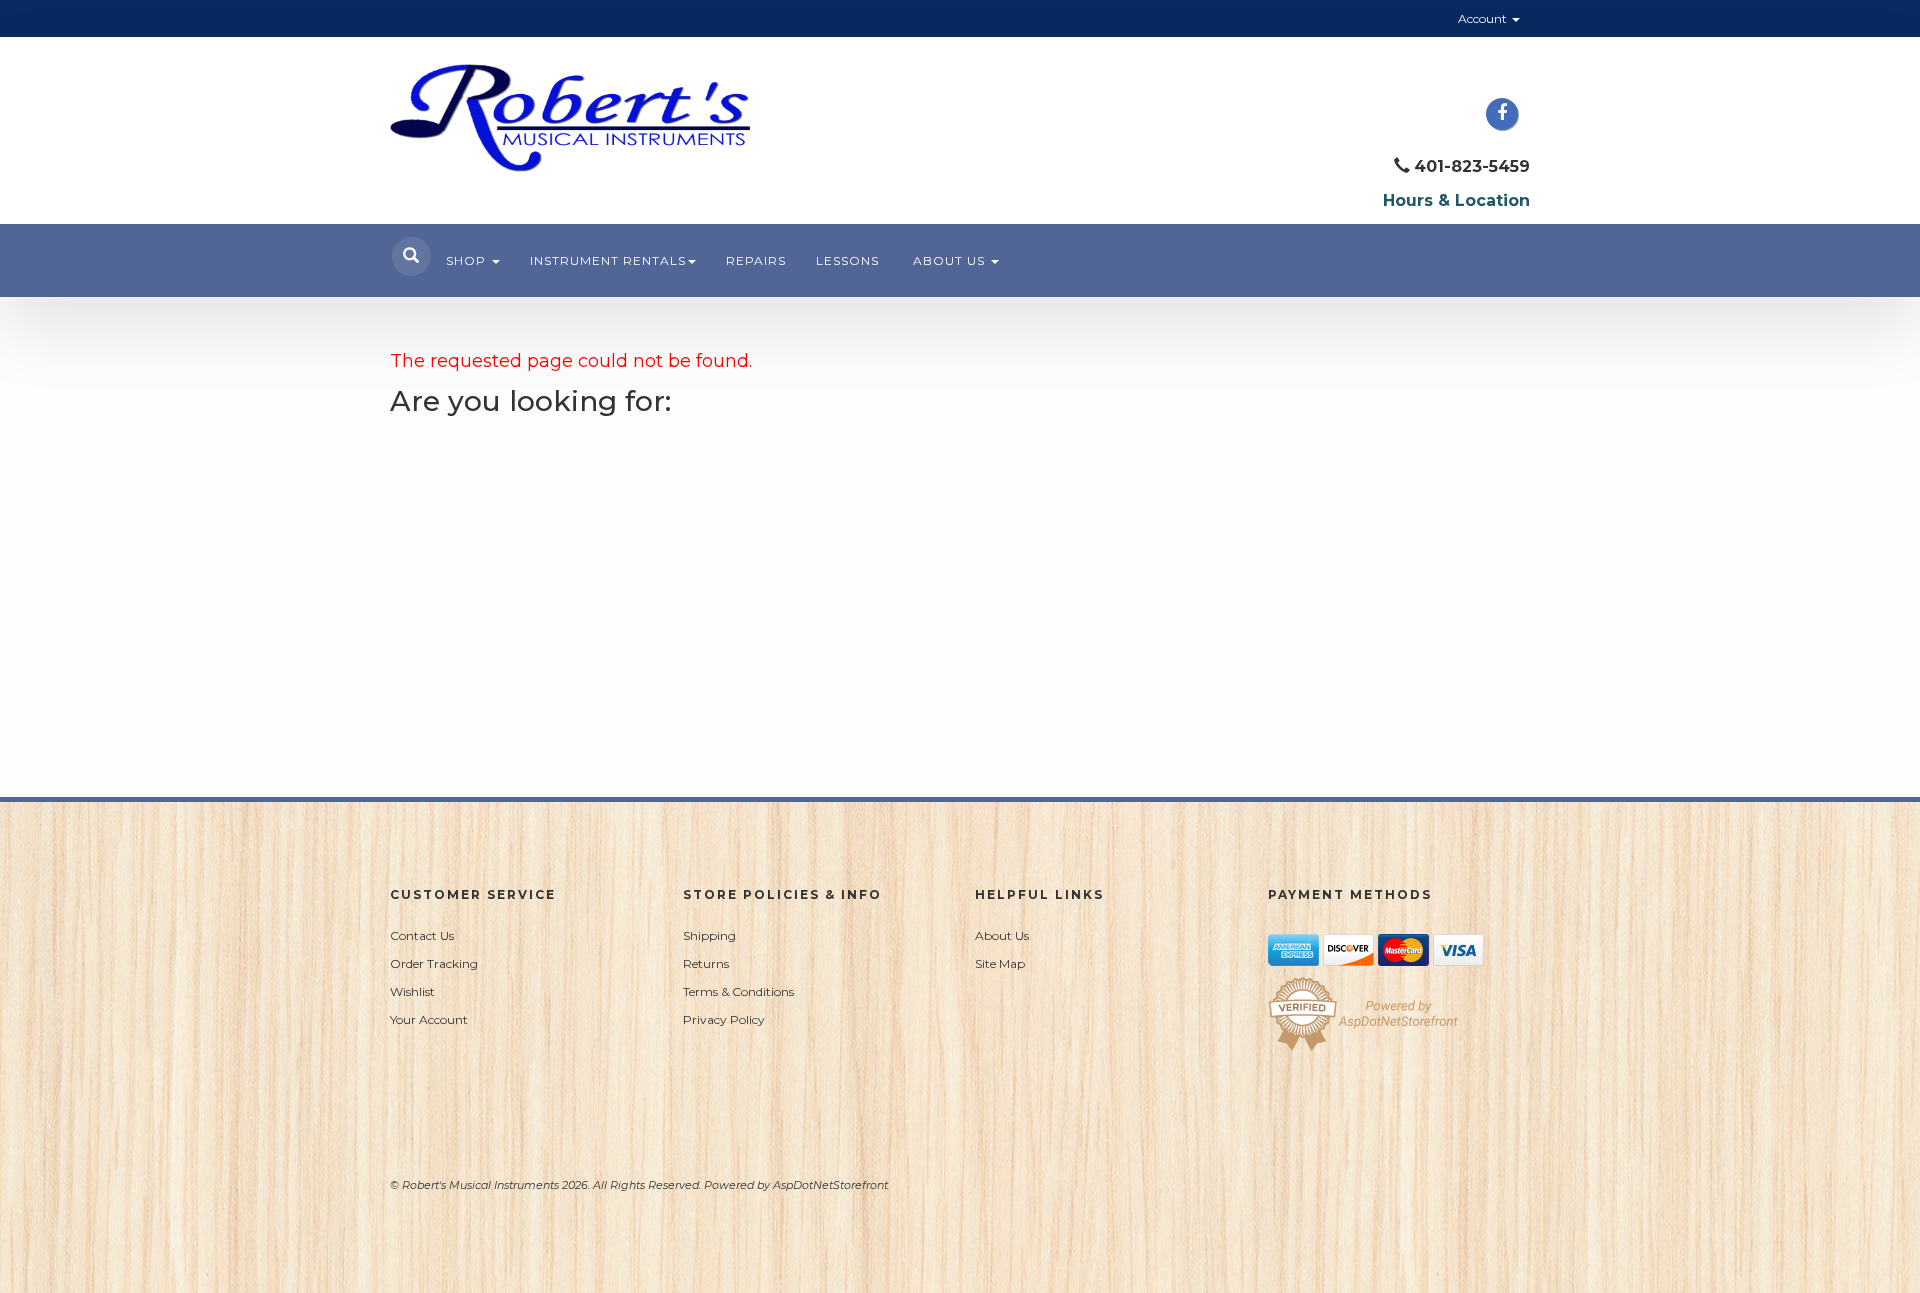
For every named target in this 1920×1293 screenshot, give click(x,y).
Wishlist (412, 991)
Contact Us (422, 935)
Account (1484, 18)
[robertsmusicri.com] (570, 118)
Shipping (709, 935)
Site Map (1000, 963)
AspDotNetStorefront (830, 1185)
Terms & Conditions (738, 991)
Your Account (429, 1019)
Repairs (756, 260)
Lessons (847, 260)
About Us (951, 260)
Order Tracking (434, 963)
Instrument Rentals (608, 260)
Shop (468, 260)
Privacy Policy (724, 1019)
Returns (706, 963)
